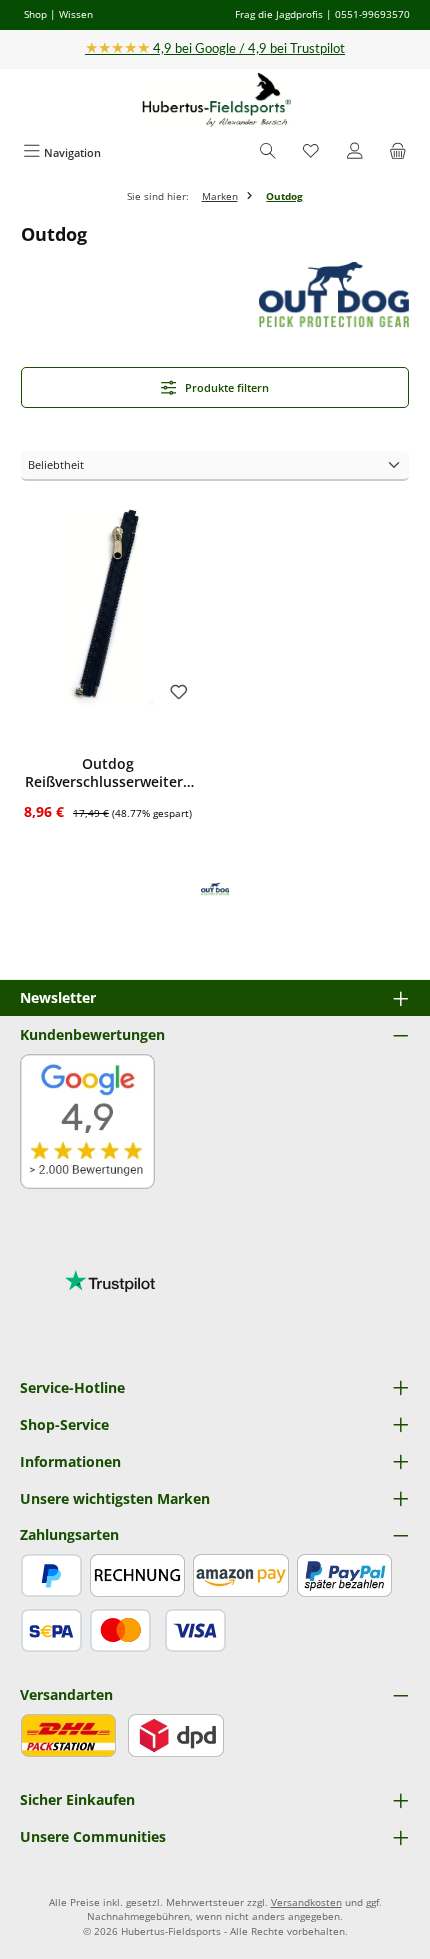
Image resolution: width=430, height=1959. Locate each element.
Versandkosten (306, 1902)
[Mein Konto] (355, 152)
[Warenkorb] (398, 152)
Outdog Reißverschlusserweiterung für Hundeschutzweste (108, 772)
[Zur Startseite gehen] (215, 100)
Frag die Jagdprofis (279, 14)
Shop (35, 14)
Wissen (76, 14)
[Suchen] (268, 152)
